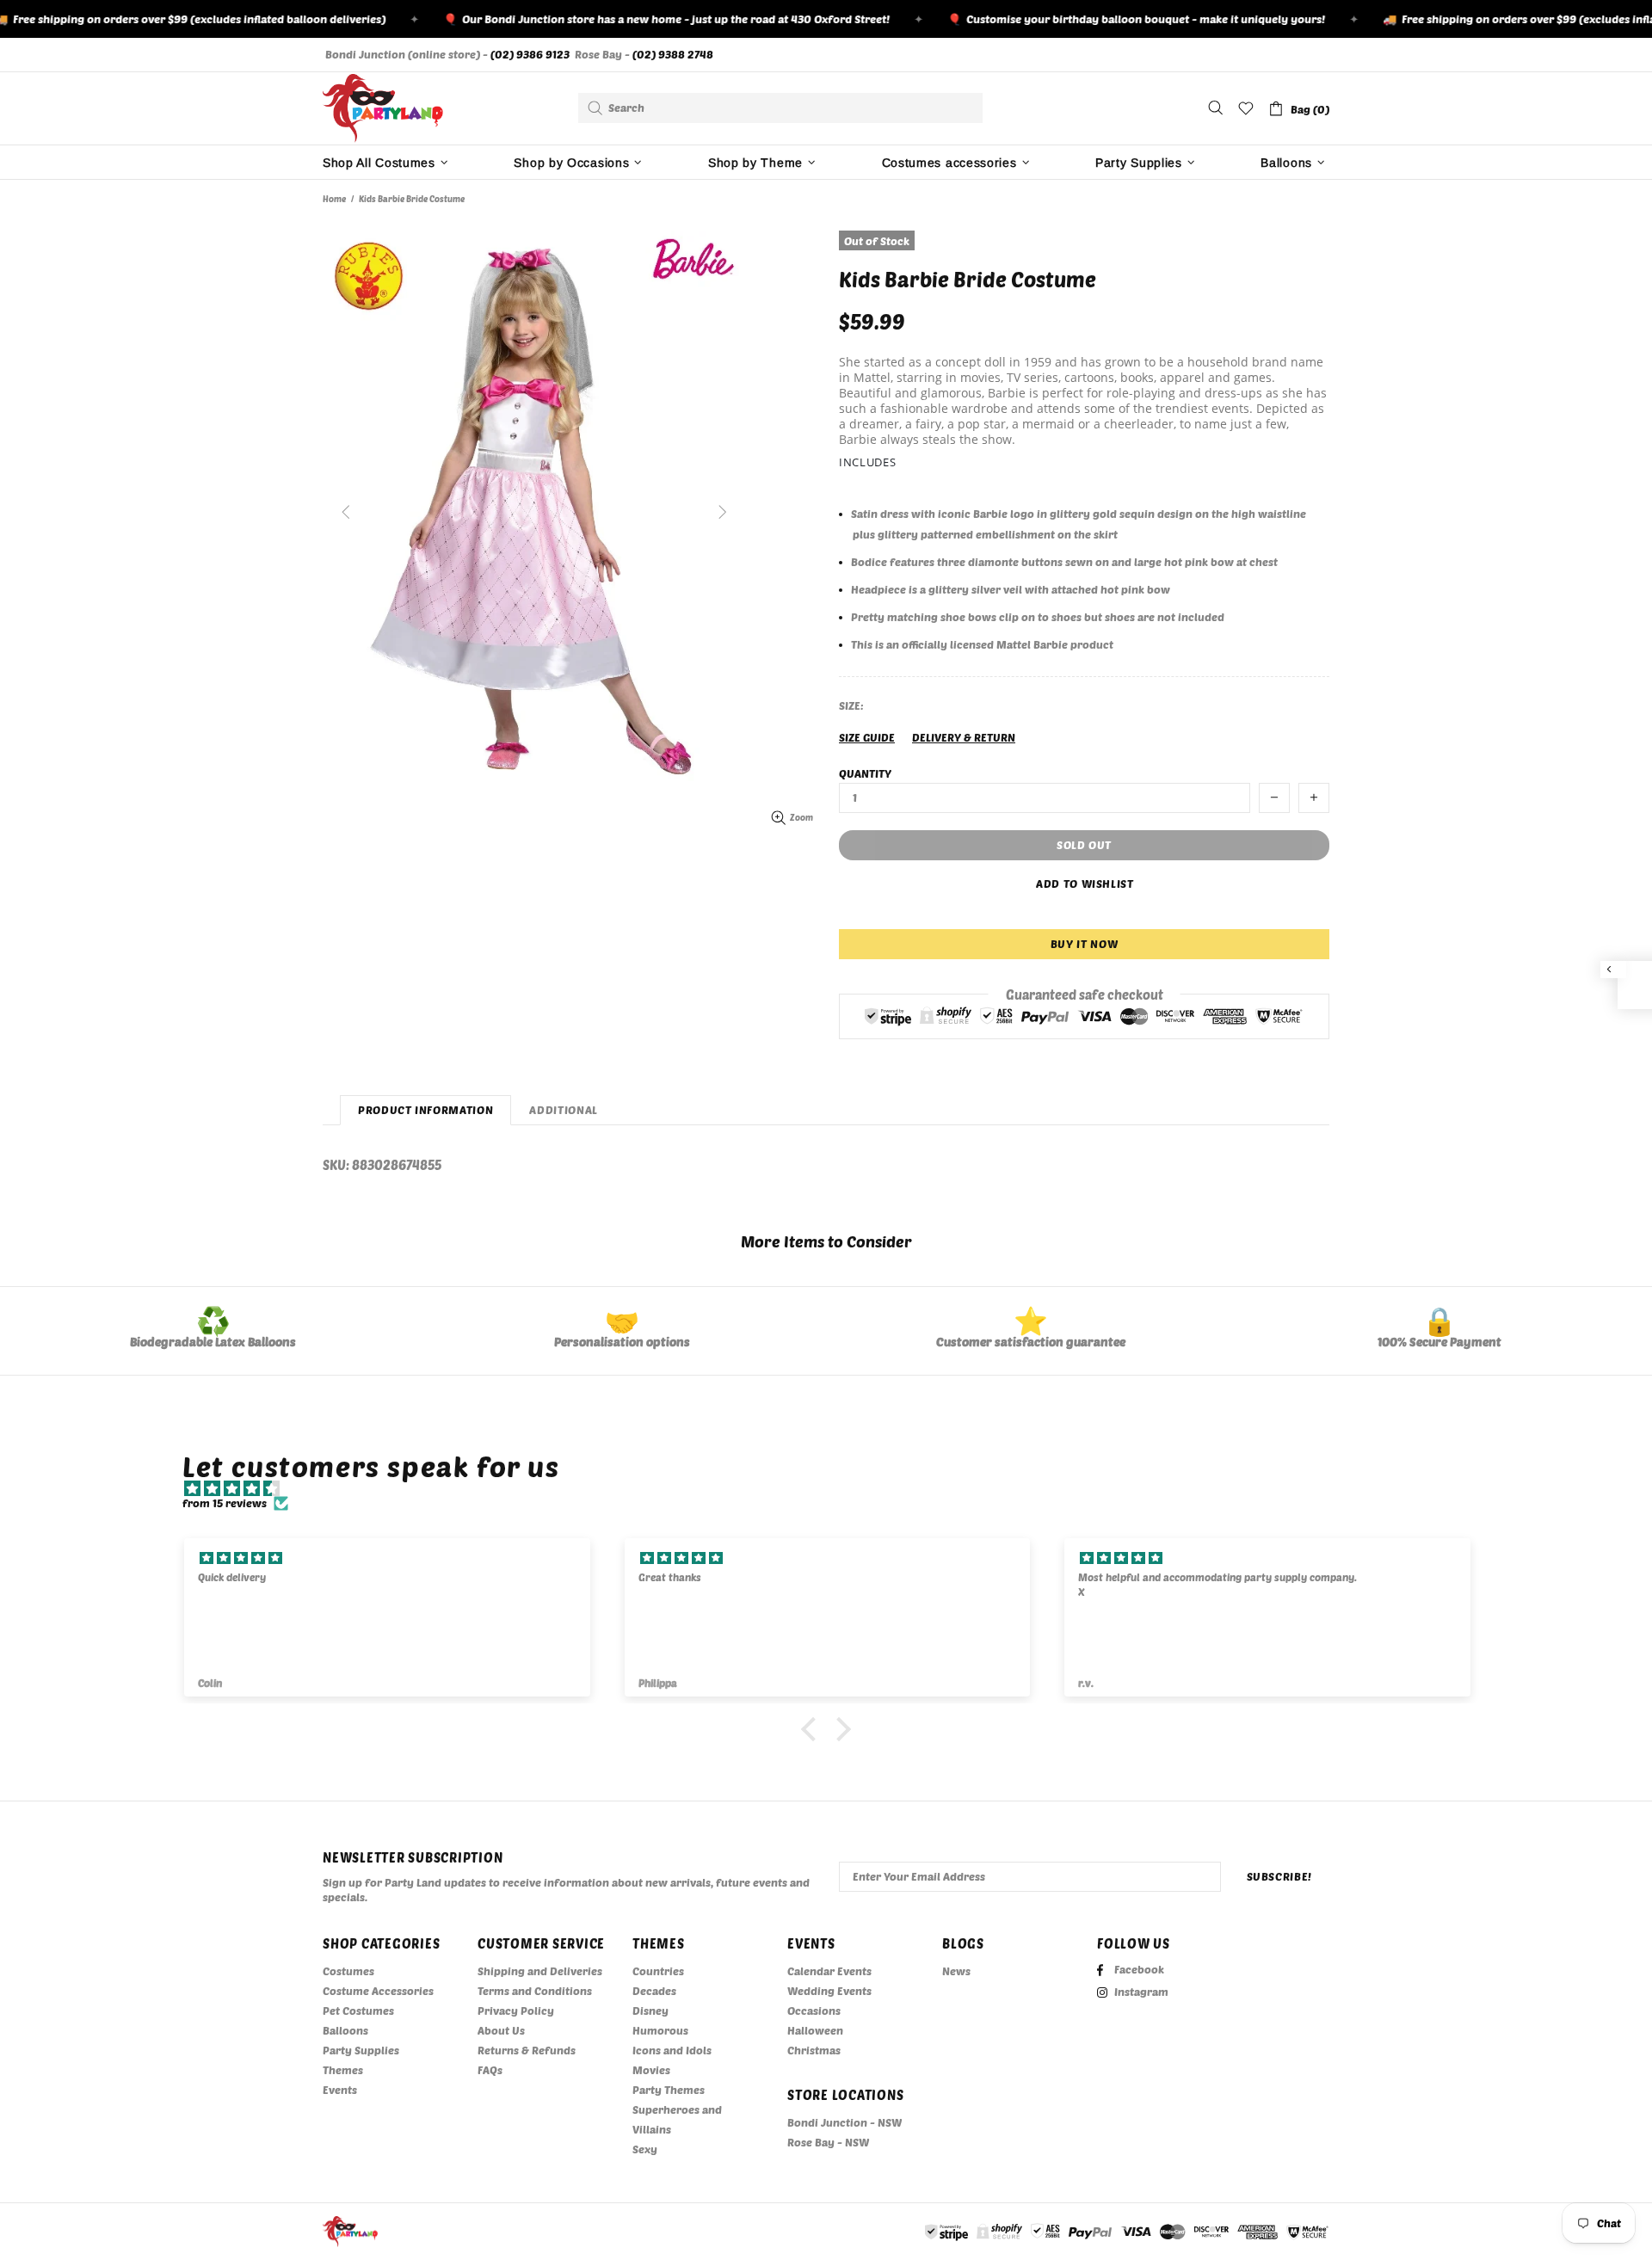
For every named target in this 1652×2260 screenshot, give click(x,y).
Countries (658, 1971)
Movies (651, 2070)
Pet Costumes (358, 2011)
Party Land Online (383, 108)
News (956, 1971)
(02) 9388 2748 (673, 54)
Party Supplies (361, 2050)
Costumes (348, 1971)
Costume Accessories (378, 1991)
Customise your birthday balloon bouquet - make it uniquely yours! (1109, 19)
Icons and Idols (672, 2050)
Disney (650, 2011)
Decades (654, 1991)
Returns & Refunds (527, 2050)
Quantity (865, 773)
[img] (835, 1489)
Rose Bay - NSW (828, 2142)
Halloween (815, 2030)
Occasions (814, 2011)
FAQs (490, 2070)
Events (340, 2090)
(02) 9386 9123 (530, 54)
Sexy (645, 2149)
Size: (851, 705)
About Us (501, 2030)
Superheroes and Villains (677, 2119)
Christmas (814, 2050)
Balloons (345, 2030)
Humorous (660, 2030)
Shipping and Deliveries (540, 1971)
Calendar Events (829, 1971)
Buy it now (1085, 944)
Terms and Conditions (535, 1991)
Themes (343, 2070)
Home (334, 199)
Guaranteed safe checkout (1085, 994)
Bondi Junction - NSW (844, 2122)
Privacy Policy (516, 2011)
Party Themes (669, 2090)
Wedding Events (829, 1991)
